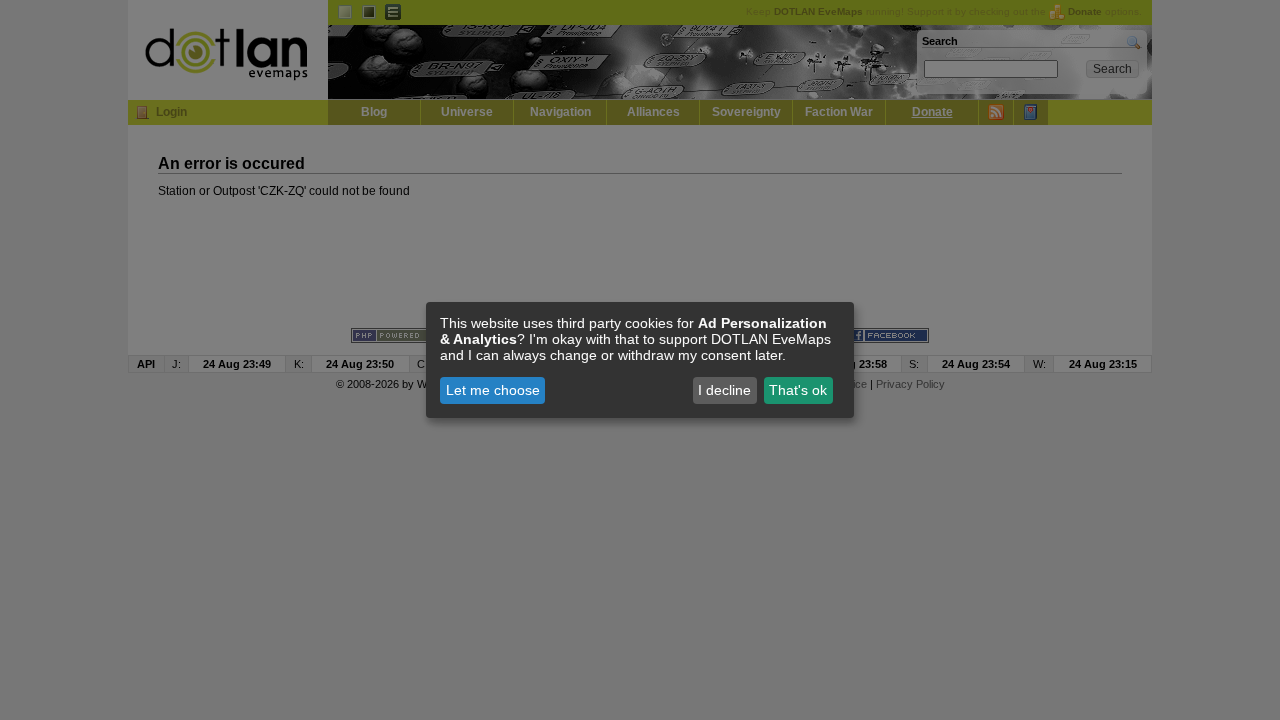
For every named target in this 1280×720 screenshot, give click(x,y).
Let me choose (493, 390)
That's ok (798, 390)
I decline (724, 390)
